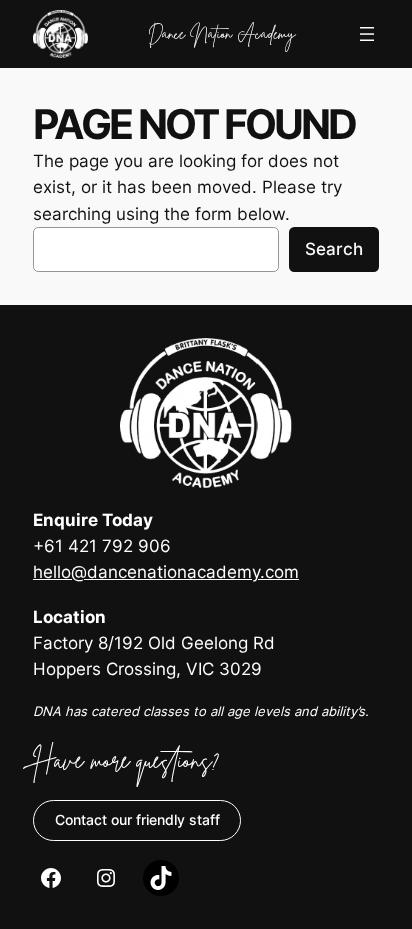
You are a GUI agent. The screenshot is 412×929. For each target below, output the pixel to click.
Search (334, 249)
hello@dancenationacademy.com (166, 572)
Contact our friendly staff (137, 819)
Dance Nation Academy (221, 33)
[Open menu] (367, 34)
